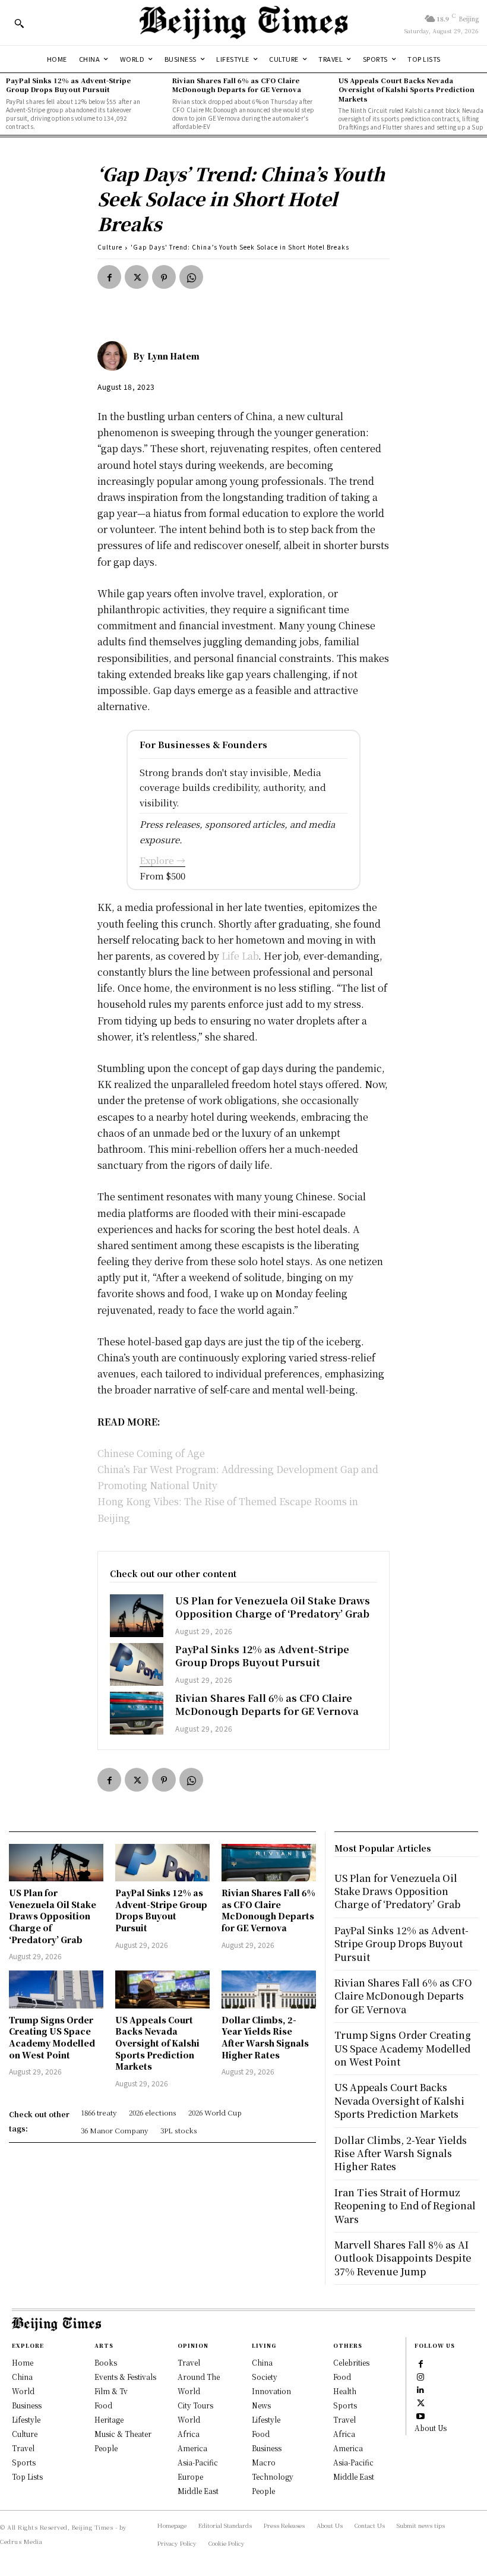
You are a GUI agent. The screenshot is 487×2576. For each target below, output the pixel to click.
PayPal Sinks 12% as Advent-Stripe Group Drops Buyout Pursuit (68, 85)
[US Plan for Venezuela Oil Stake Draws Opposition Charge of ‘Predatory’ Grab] (137, 1616)
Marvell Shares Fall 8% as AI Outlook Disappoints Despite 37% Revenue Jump (403, 2258)
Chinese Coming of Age (151, 1453)
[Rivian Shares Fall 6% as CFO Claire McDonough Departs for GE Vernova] (137, 1713)
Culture (110, 247)
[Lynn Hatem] (115, 356)
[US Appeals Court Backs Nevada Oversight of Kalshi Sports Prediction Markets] (162, 1989)
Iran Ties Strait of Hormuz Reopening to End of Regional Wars (405, 2206)
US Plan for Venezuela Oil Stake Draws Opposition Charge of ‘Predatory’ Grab (273, 1607)
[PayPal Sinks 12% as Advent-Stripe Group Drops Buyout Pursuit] (137, 1664)
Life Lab (240, 956)
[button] (19, 23)
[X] (137, 277)
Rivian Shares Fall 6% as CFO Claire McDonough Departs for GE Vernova (237, 85)
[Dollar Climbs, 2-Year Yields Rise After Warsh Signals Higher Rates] (269, 1989)
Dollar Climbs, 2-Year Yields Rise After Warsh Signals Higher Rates (265, 2037)
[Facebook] (109, 277)
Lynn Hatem (173, 356)
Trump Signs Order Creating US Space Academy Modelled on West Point (52, 2037)
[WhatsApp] (191, 277)
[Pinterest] (164, 277)
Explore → (162, 860)
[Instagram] (420, 2376)
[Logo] (243, 23)
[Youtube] (420, 2415)
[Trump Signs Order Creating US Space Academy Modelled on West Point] (56, 1989)
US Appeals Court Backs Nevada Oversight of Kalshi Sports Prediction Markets (407, 89)
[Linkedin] (420, 2389)
